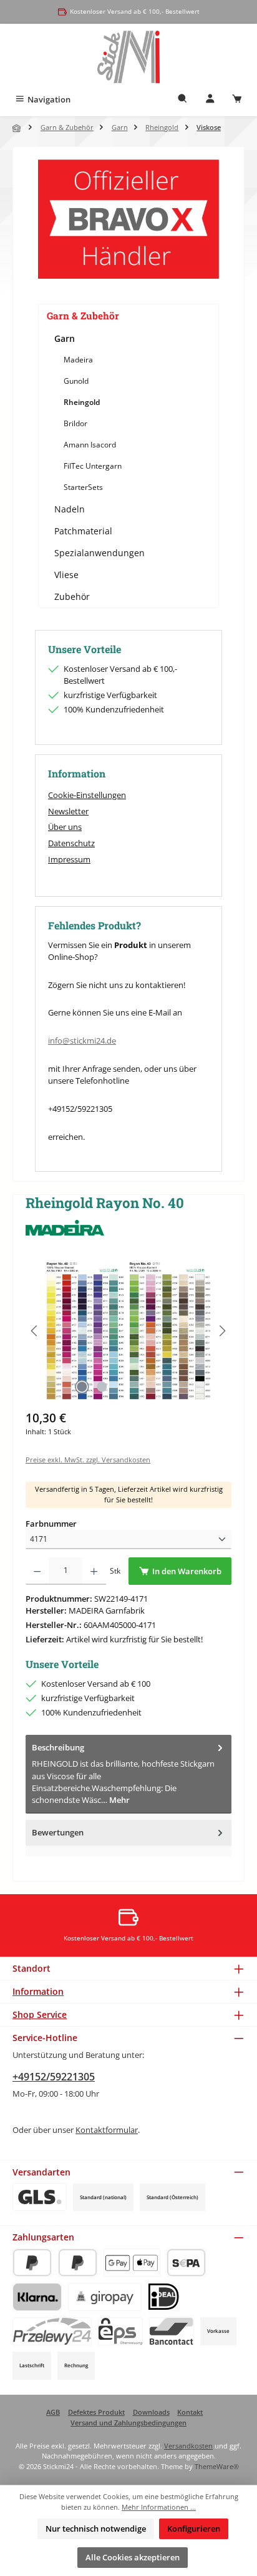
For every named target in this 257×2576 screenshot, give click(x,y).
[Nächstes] (222, 1331)
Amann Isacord (90, 445)
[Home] (17, 128)
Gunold (76, 381)
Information (38, 1991)
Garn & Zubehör (83, 316)
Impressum (69, 859)
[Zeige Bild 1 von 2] (82, 1387)
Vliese (66, 575)
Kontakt (190, 2412)
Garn (65, 338)
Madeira (78, 360)
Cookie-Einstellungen (87, 795)
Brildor (75, 423)
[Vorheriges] (35, 1331)
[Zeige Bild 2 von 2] (102, 1387)
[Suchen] (183, 100)
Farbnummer (51, 1524)
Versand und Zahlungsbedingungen (128, 2423)
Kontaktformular (107, 2130)
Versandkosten (188, 2446)
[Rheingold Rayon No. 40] (128, 1331)
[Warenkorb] (237, 100)
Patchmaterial (83, 531)
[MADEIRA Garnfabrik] (128, 1228)
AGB (53, 2412)
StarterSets (83, 487)
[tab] (128, 1774)
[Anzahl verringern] (37, 1571)
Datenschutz (71, 843)
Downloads (151, 2412)
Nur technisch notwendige (96, 2529)
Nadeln (70, 509)
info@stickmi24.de (82, 1041)
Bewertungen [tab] (58, 1832)
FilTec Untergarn (93, 466)
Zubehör (72, 597)
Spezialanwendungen (99, 553)
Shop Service (40, 2014)
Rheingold (82, 402)
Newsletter (68, 811)
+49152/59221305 (54, 2077)
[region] (128, 1331)
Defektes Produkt (96, 2412)
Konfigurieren (194, 2529)
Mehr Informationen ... (159, 2507)
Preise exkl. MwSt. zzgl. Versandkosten (88, 1460)
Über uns (65, 827)
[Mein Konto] (210, 100)
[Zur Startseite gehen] (129, 57)
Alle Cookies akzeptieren (133, 2557)
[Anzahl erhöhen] (94, 1571)
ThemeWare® (217, 2466)
